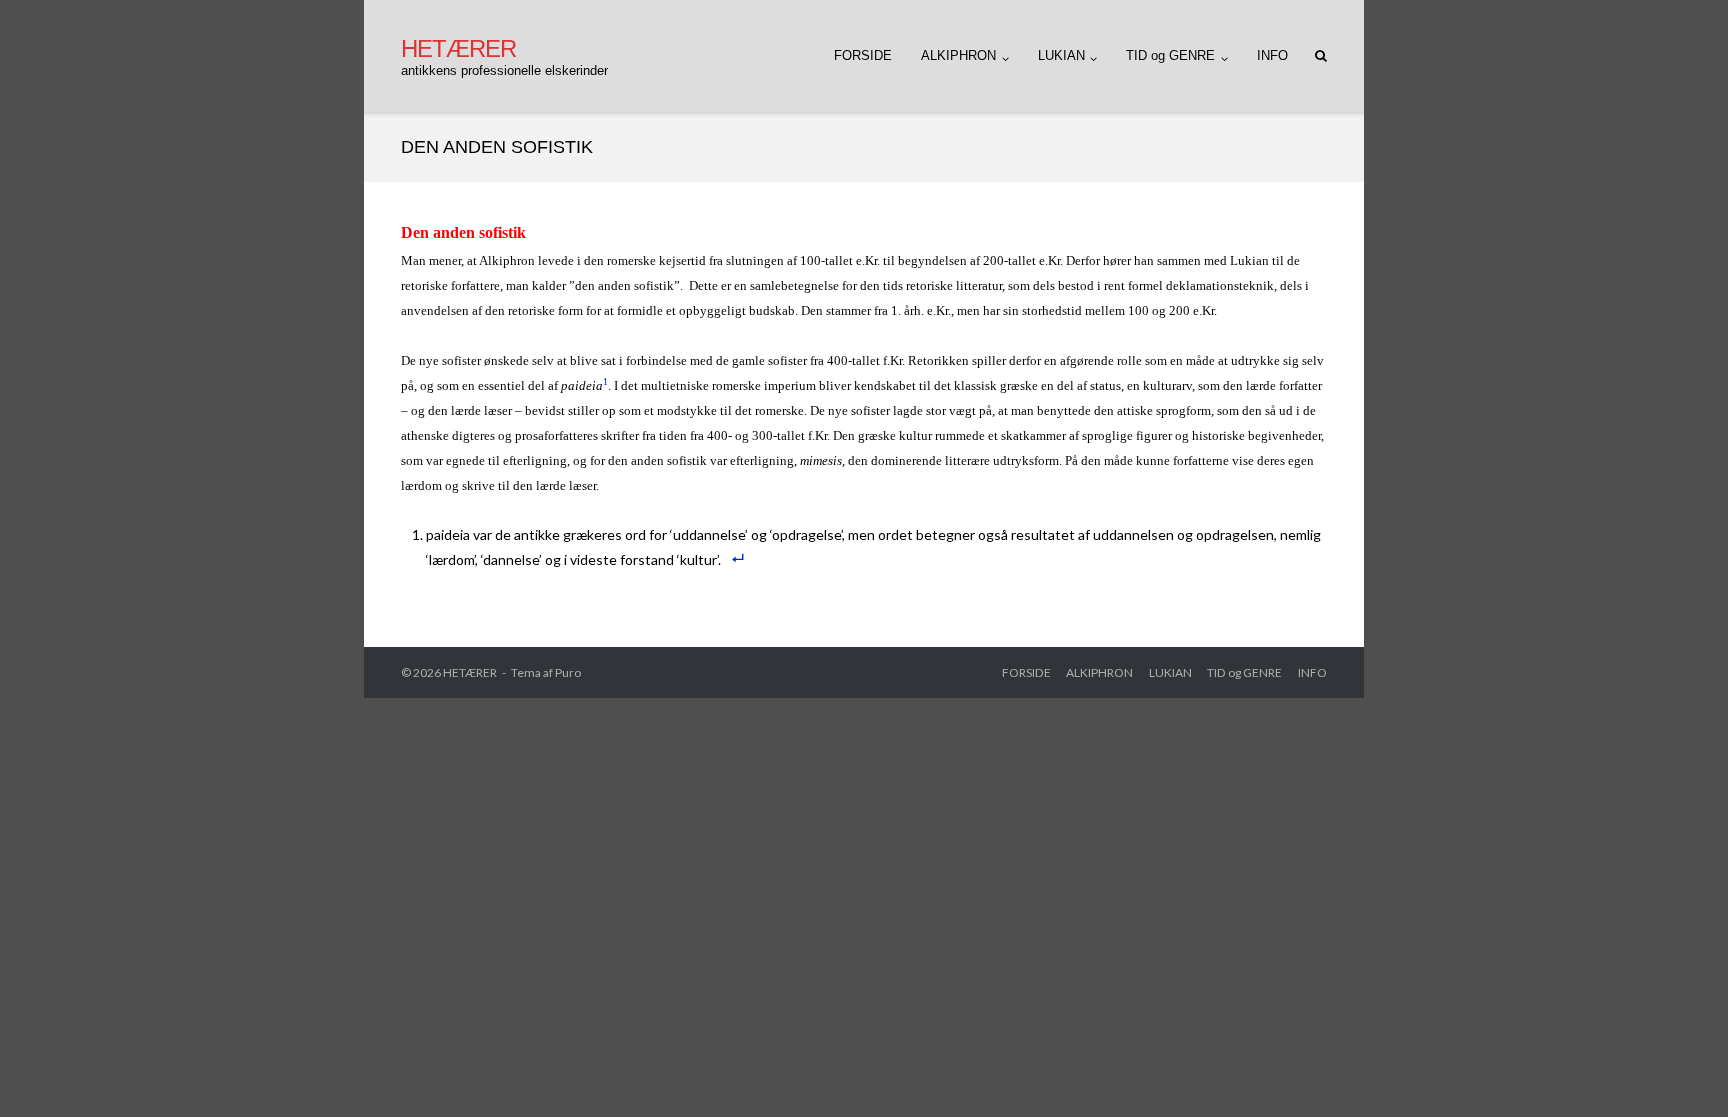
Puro (568, 672)
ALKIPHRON (958, 55)
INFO (1272, 55)
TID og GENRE (1170, 55)
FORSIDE (863, 55)
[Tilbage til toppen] (1678, 1069)
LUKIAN (1061, 55)
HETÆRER (470, 672)
